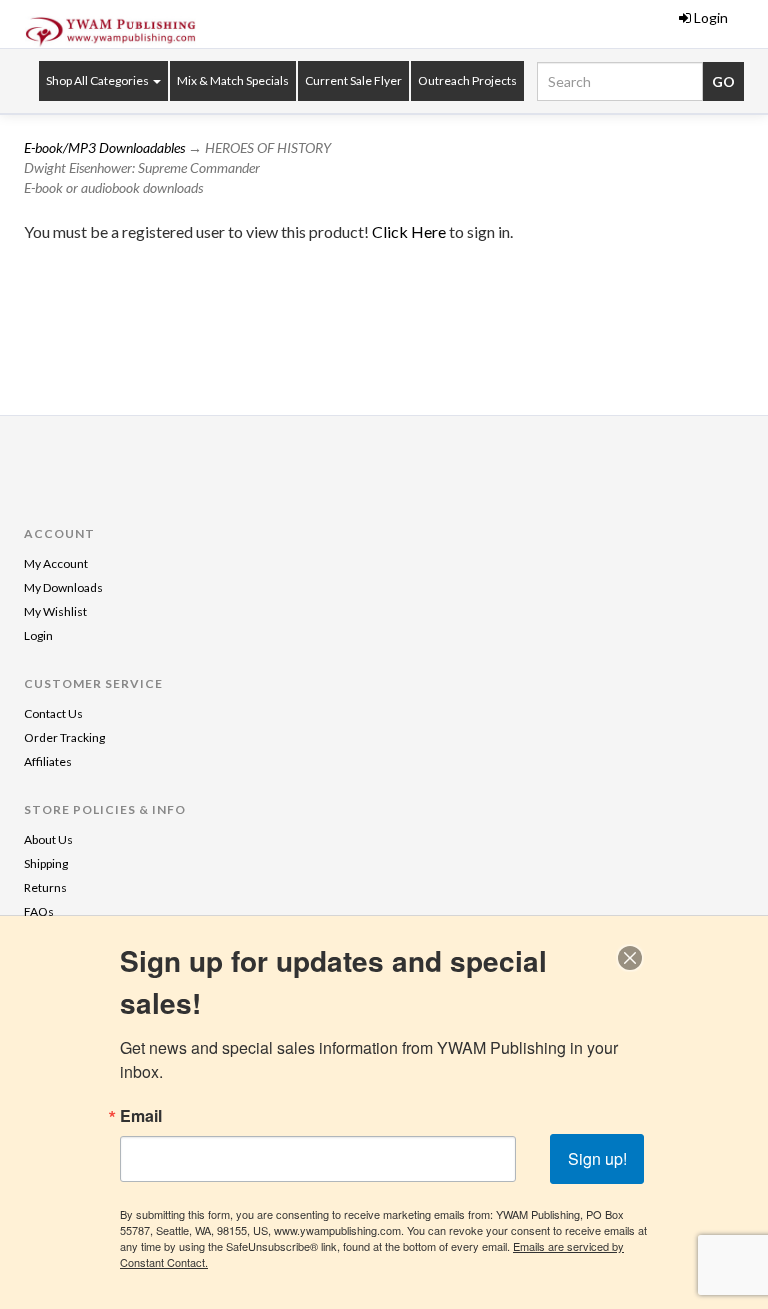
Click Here (410, 231)
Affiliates (48, 761)
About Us (48, 839)
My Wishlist (55, 611)
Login (711, 17)
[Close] (630, 958)
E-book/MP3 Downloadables (104, 147)
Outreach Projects (467, 80)
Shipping (46, 863)
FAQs (39, 911)
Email (141, 1116)
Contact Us (53, 713)
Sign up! (597, 1158)
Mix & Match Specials (233, 80)
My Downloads (63, 587)
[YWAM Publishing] (111, 32)
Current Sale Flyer (353, 80)
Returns (45, 887)
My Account (56, 563)
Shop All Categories (98, 80)
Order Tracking (64, 737)
